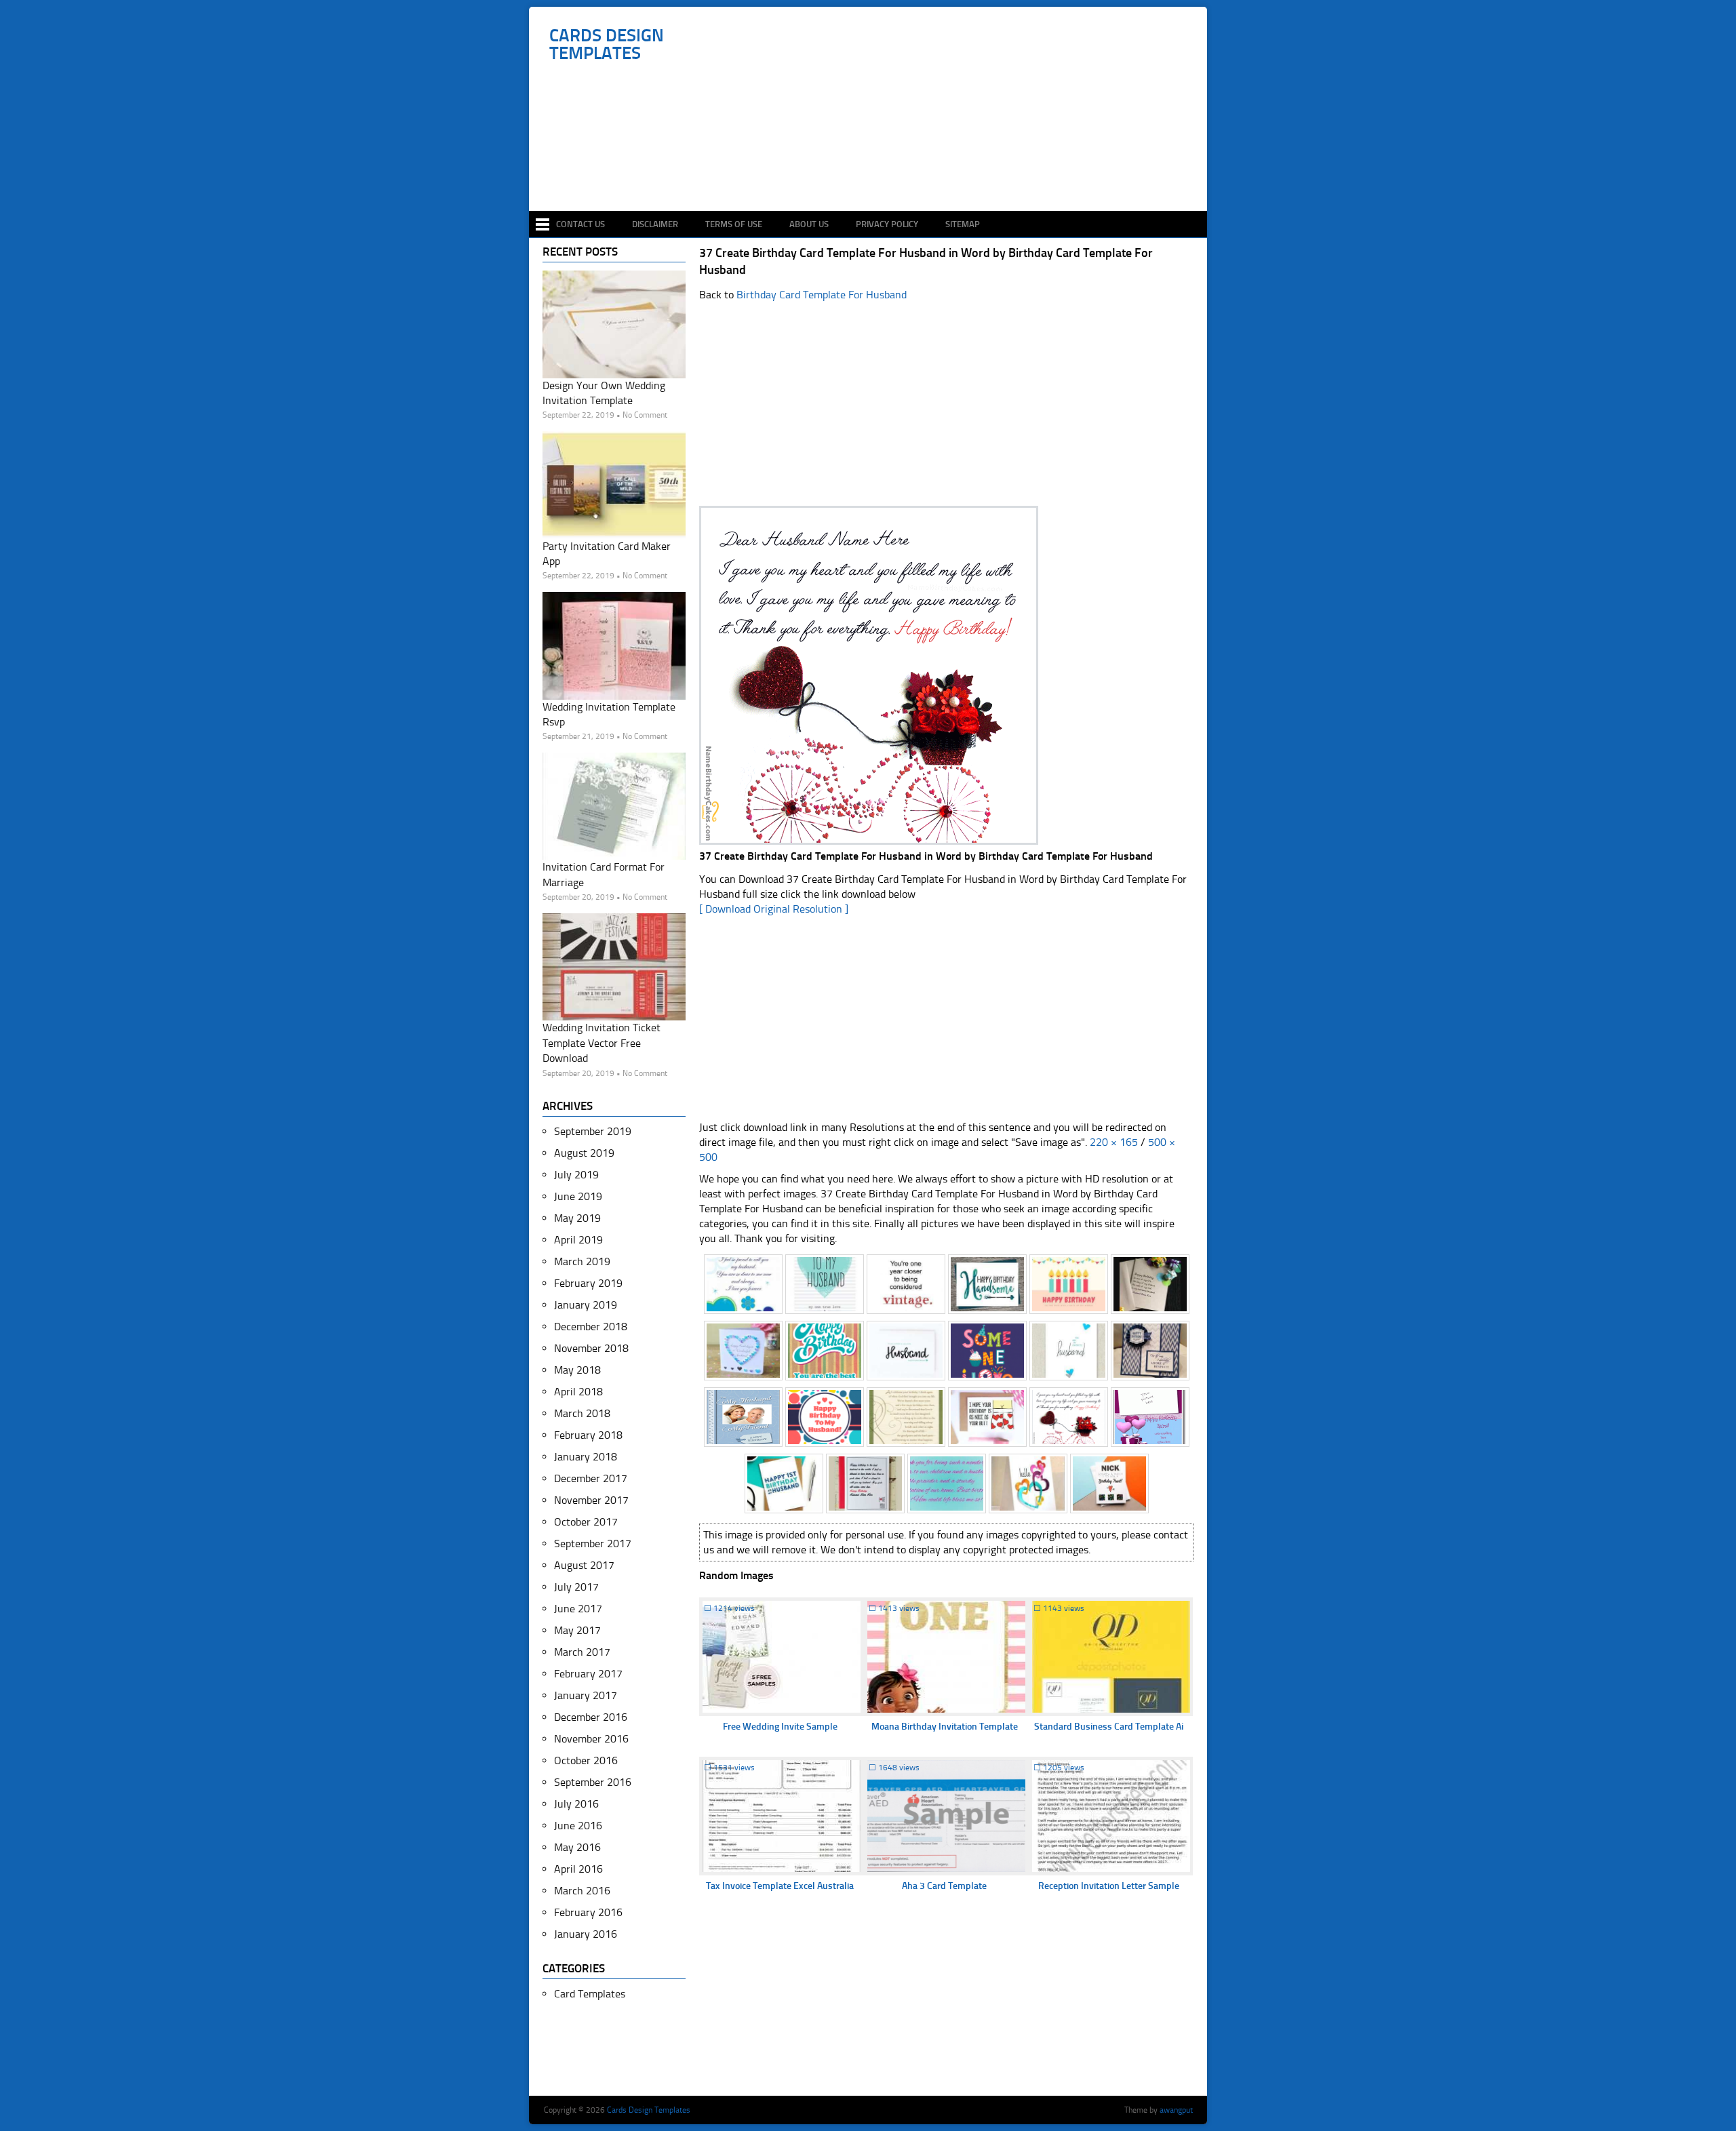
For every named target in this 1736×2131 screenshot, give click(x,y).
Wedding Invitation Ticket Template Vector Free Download (601, 1043)
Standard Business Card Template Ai (1109, 1727)
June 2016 (578, 1826)
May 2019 (577, 1218)
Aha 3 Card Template (944, 1886)
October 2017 (586, 1522)
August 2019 (584, 1153)
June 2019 (578, 1196)
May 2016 (577, 1847)
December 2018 (591, 1327)
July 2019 (576, 1175)
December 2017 (591, 1478)
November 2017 (591, 1500)
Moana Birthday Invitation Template (945, 1727)
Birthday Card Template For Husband (822, 295)
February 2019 (588, 1283)
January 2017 (586, 1695)
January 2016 (586, 1934)
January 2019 (586, 1305)
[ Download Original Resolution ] (774, 909)
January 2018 (586, 1457)
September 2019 (593, 1131)
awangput (1176, 2110)
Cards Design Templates (607, 45)
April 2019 (578, 1240)
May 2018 (577, 1370)
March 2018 (582, 1413)
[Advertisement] (875, 171)
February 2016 (588, 1912)
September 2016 (593, 1782)
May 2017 (577, 1630)
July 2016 (576, 1804)
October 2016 (586, 1760)
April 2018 (578, 1392)
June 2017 (578, 1609)
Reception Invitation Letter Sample (1109, 1886)
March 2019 (582, 1261)
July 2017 (576, 1587)
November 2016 (591, 1739)
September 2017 (593, 1544)
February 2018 (588, 1435)
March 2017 (582, 1652)
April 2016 (578, 1869)
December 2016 (591, 1717)
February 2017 (588, 1674)
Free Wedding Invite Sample (780, 1727)
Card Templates (590, 1994)
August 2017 (584, 1565)
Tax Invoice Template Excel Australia (780, 1886)
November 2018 (591, 1348)
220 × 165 (1114, 1142)
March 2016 (582, 1891)
